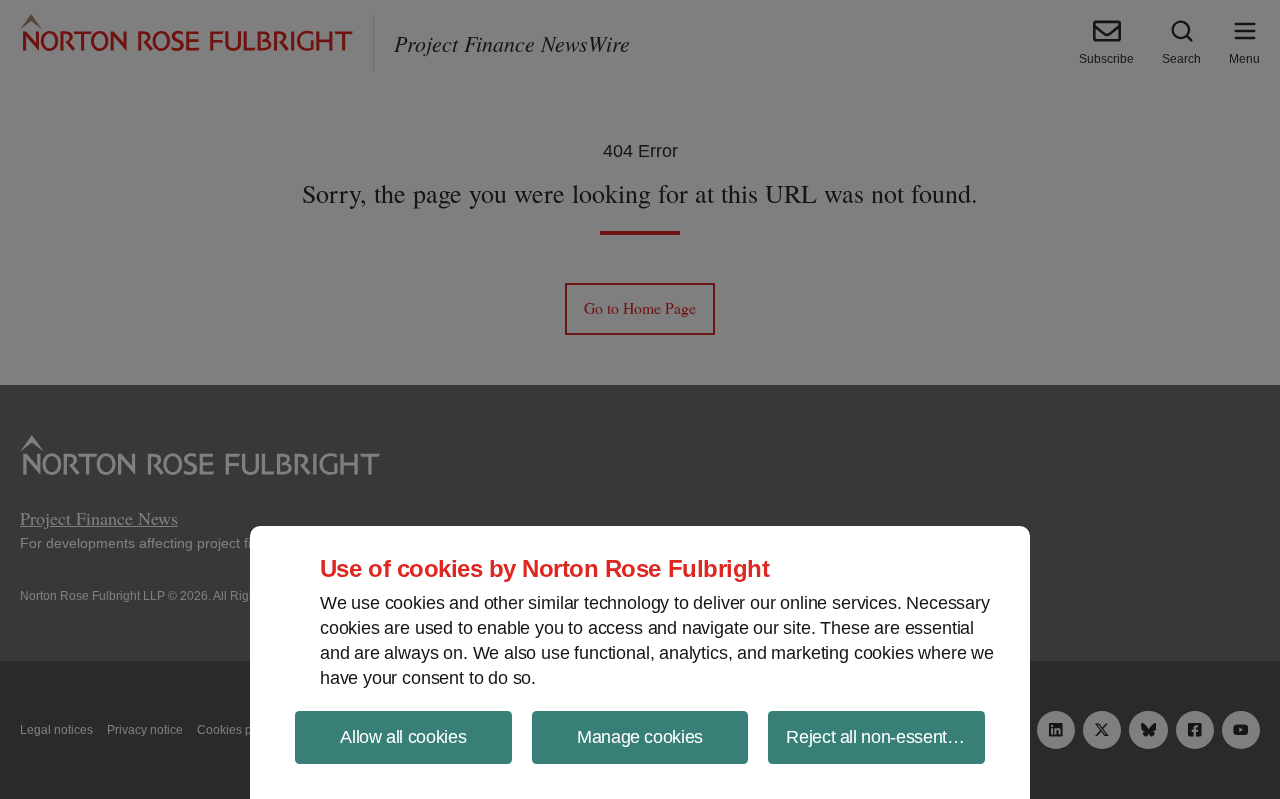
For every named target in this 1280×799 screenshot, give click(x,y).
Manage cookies (640, 737)
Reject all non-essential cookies (885, 737)
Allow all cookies (403, 737)
